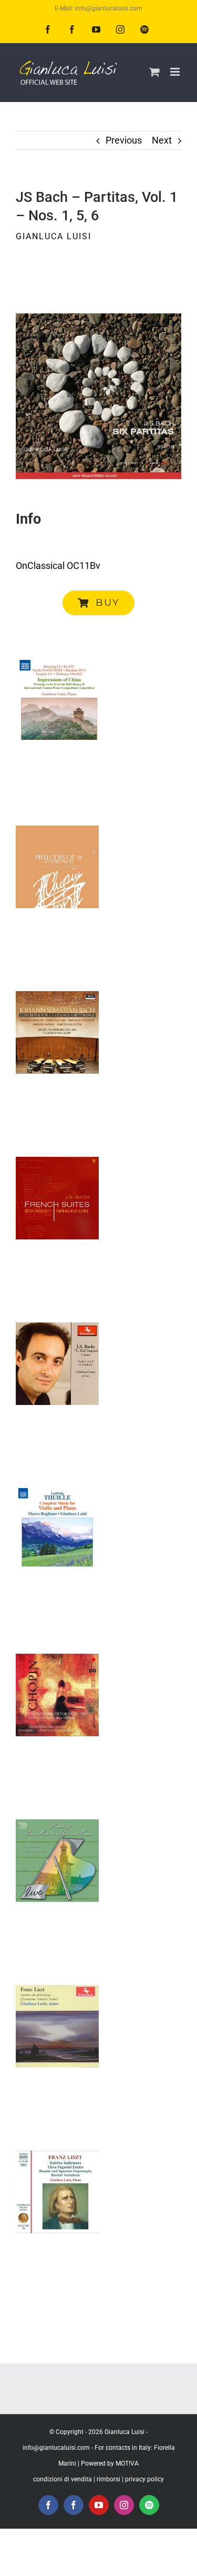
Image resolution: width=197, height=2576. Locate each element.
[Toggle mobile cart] (154, 72)
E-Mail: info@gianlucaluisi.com (98, 8)
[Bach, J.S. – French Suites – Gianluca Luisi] (57, 1198)
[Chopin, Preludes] (57, 867)
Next (162, 140)
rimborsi (108, 2479)
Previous (124, 140)
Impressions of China (57, 669)
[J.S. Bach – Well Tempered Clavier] (57, 1364)
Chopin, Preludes (57, 834)
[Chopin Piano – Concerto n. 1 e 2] (57, 1695)
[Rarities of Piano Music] (57, 1861)
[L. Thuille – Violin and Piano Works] (57, 1530)
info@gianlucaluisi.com (56, 2448)
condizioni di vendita (63, 2479)
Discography (57, 741)
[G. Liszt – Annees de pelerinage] (57, 2027)
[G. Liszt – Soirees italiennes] (57, 2192)
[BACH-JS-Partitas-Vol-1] (98, 318)
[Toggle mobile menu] (176, 72)
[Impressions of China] (57, 701)
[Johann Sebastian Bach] (57, 1033)
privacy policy (144, 2479)
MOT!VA (127, 2463)
